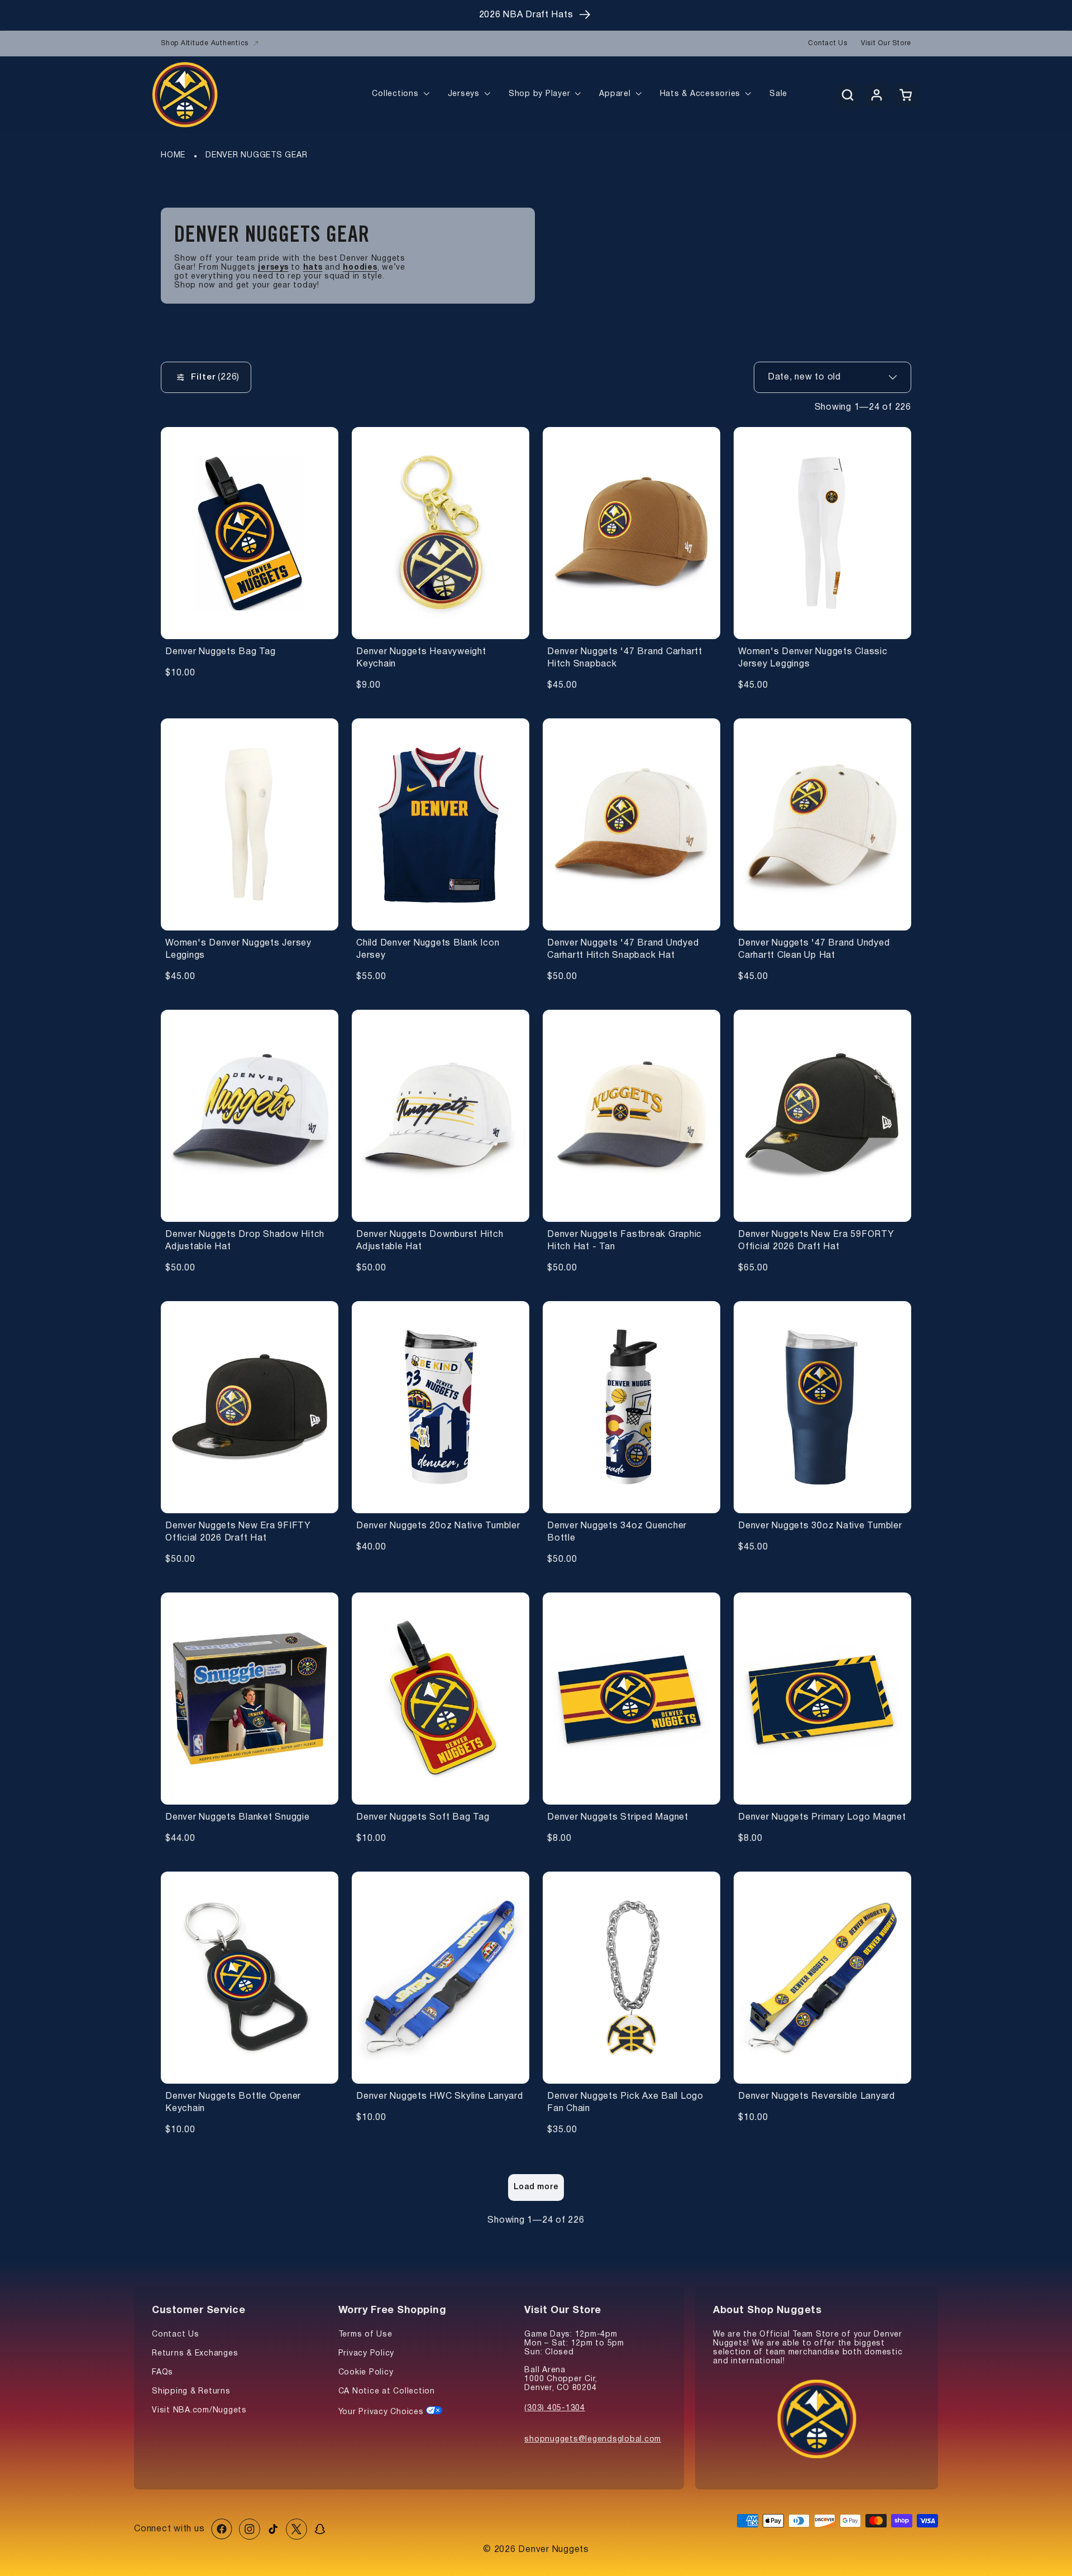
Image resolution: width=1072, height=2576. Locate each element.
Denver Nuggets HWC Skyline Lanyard (440, 2097)
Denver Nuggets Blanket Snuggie (238, 1817)
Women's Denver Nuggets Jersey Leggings (238, 949)
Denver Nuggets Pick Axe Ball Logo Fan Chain (625, 2103)
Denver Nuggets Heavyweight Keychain (421, 658)
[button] (848, 95)
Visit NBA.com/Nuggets (199, 2410)
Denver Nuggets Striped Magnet (618, 1817)
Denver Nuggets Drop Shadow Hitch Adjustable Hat (245, 1241)
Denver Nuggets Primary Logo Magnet (822, 1817)
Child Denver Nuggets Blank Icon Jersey (428, 949)
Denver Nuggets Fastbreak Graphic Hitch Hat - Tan (624, 1241)
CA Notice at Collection (387, 2392)
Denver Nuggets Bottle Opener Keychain (233, 2103)
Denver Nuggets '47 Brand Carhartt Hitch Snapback (625, 658)
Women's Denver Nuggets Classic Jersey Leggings (813, 658)
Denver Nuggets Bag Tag (221, 652)
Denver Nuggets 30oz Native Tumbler (820, 1526)
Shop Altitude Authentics (205, 43)
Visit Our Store (886, 43)
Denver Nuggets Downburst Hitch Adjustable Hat (430, 1241)
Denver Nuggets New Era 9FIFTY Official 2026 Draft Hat (238, 1532)
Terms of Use (365, 2335)
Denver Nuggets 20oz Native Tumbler (438, 1526)
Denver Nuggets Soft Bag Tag (423, 1817)
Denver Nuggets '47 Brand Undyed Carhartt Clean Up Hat (814, 949)
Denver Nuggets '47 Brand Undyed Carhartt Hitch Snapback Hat (623, 949)
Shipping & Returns (191, 2392)
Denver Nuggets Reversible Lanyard (817, 2097)
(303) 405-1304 (555, 2408)
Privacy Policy (367, 2354)
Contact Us (828, 43)
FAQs (162, 2373)
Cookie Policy (366, 2373)
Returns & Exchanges (195, 2354)
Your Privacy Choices (382, 2412)
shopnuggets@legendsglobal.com (593, 2440)
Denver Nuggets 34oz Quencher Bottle (617, 1532)
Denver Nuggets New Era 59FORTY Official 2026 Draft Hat (816, 1241)
